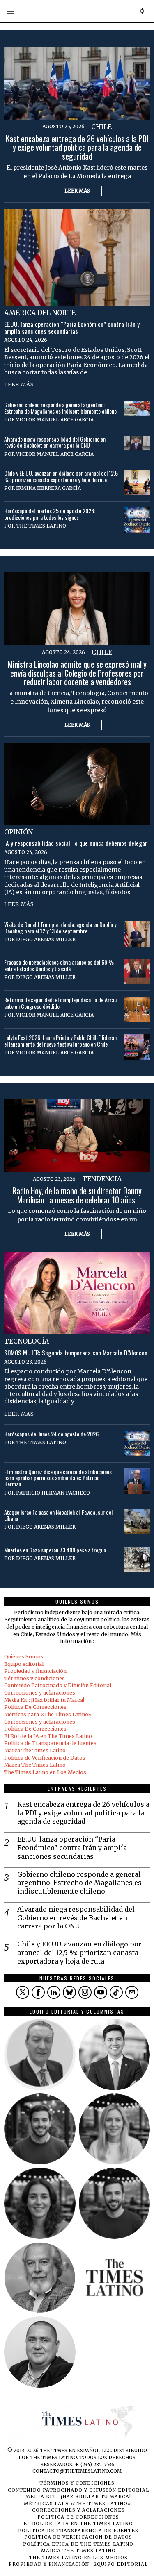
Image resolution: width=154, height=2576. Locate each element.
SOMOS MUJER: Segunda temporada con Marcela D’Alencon (76, 1353)
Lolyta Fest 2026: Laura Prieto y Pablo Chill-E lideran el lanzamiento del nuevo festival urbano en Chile (60, 1041)
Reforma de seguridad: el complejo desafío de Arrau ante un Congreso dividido (60, 1003)
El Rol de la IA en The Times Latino (48, 1736)
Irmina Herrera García (48, 488)
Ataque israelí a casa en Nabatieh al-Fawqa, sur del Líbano (58, 1515)
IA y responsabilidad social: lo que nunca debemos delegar (76, 843)
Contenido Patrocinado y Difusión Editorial (58, 1685)
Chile (101, 127)
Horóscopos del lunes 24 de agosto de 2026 (51, 1434)
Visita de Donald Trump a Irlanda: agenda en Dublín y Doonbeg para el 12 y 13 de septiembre (60, 928)
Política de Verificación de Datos (45, 1758)
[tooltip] (23, 1992)
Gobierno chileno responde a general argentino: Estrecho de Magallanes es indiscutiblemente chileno (60, 408)
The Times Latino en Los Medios (45, 1772)
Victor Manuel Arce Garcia (55, 420)
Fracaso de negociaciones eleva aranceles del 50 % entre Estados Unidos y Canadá (59, 965)
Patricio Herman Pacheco (53, 1493)
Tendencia (102, 1179)
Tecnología (26, 1341)
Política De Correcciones (35, 1707)
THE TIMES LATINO (41, 526)
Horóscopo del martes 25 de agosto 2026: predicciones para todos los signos (50, 514)
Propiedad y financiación (35, 1671)
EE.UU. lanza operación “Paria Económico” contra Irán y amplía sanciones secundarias (72, 328)
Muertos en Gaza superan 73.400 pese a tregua (55, 1550)
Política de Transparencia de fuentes (50, 1743)
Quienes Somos (24, 1657)
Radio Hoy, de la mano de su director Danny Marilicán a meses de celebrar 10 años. (77, 1195)
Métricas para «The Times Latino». (48, 1714)
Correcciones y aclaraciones (40, 1693)
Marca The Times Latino (35, 1750)
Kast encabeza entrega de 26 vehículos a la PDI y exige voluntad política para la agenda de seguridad (77, 148)
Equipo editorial (24, 1664)
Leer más (77, 191)
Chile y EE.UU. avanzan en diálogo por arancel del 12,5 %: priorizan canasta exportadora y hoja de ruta (61, 476)
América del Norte (40, 313)
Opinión (18, 832)
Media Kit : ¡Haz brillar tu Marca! (44, 1700)
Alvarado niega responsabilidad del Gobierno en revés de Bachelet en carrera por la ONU (55, 442)
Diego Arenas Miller (46, 939)
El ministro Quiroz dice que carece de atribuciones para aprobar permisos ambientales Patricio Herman (58, 1478)
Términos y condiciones (34, 1678)
